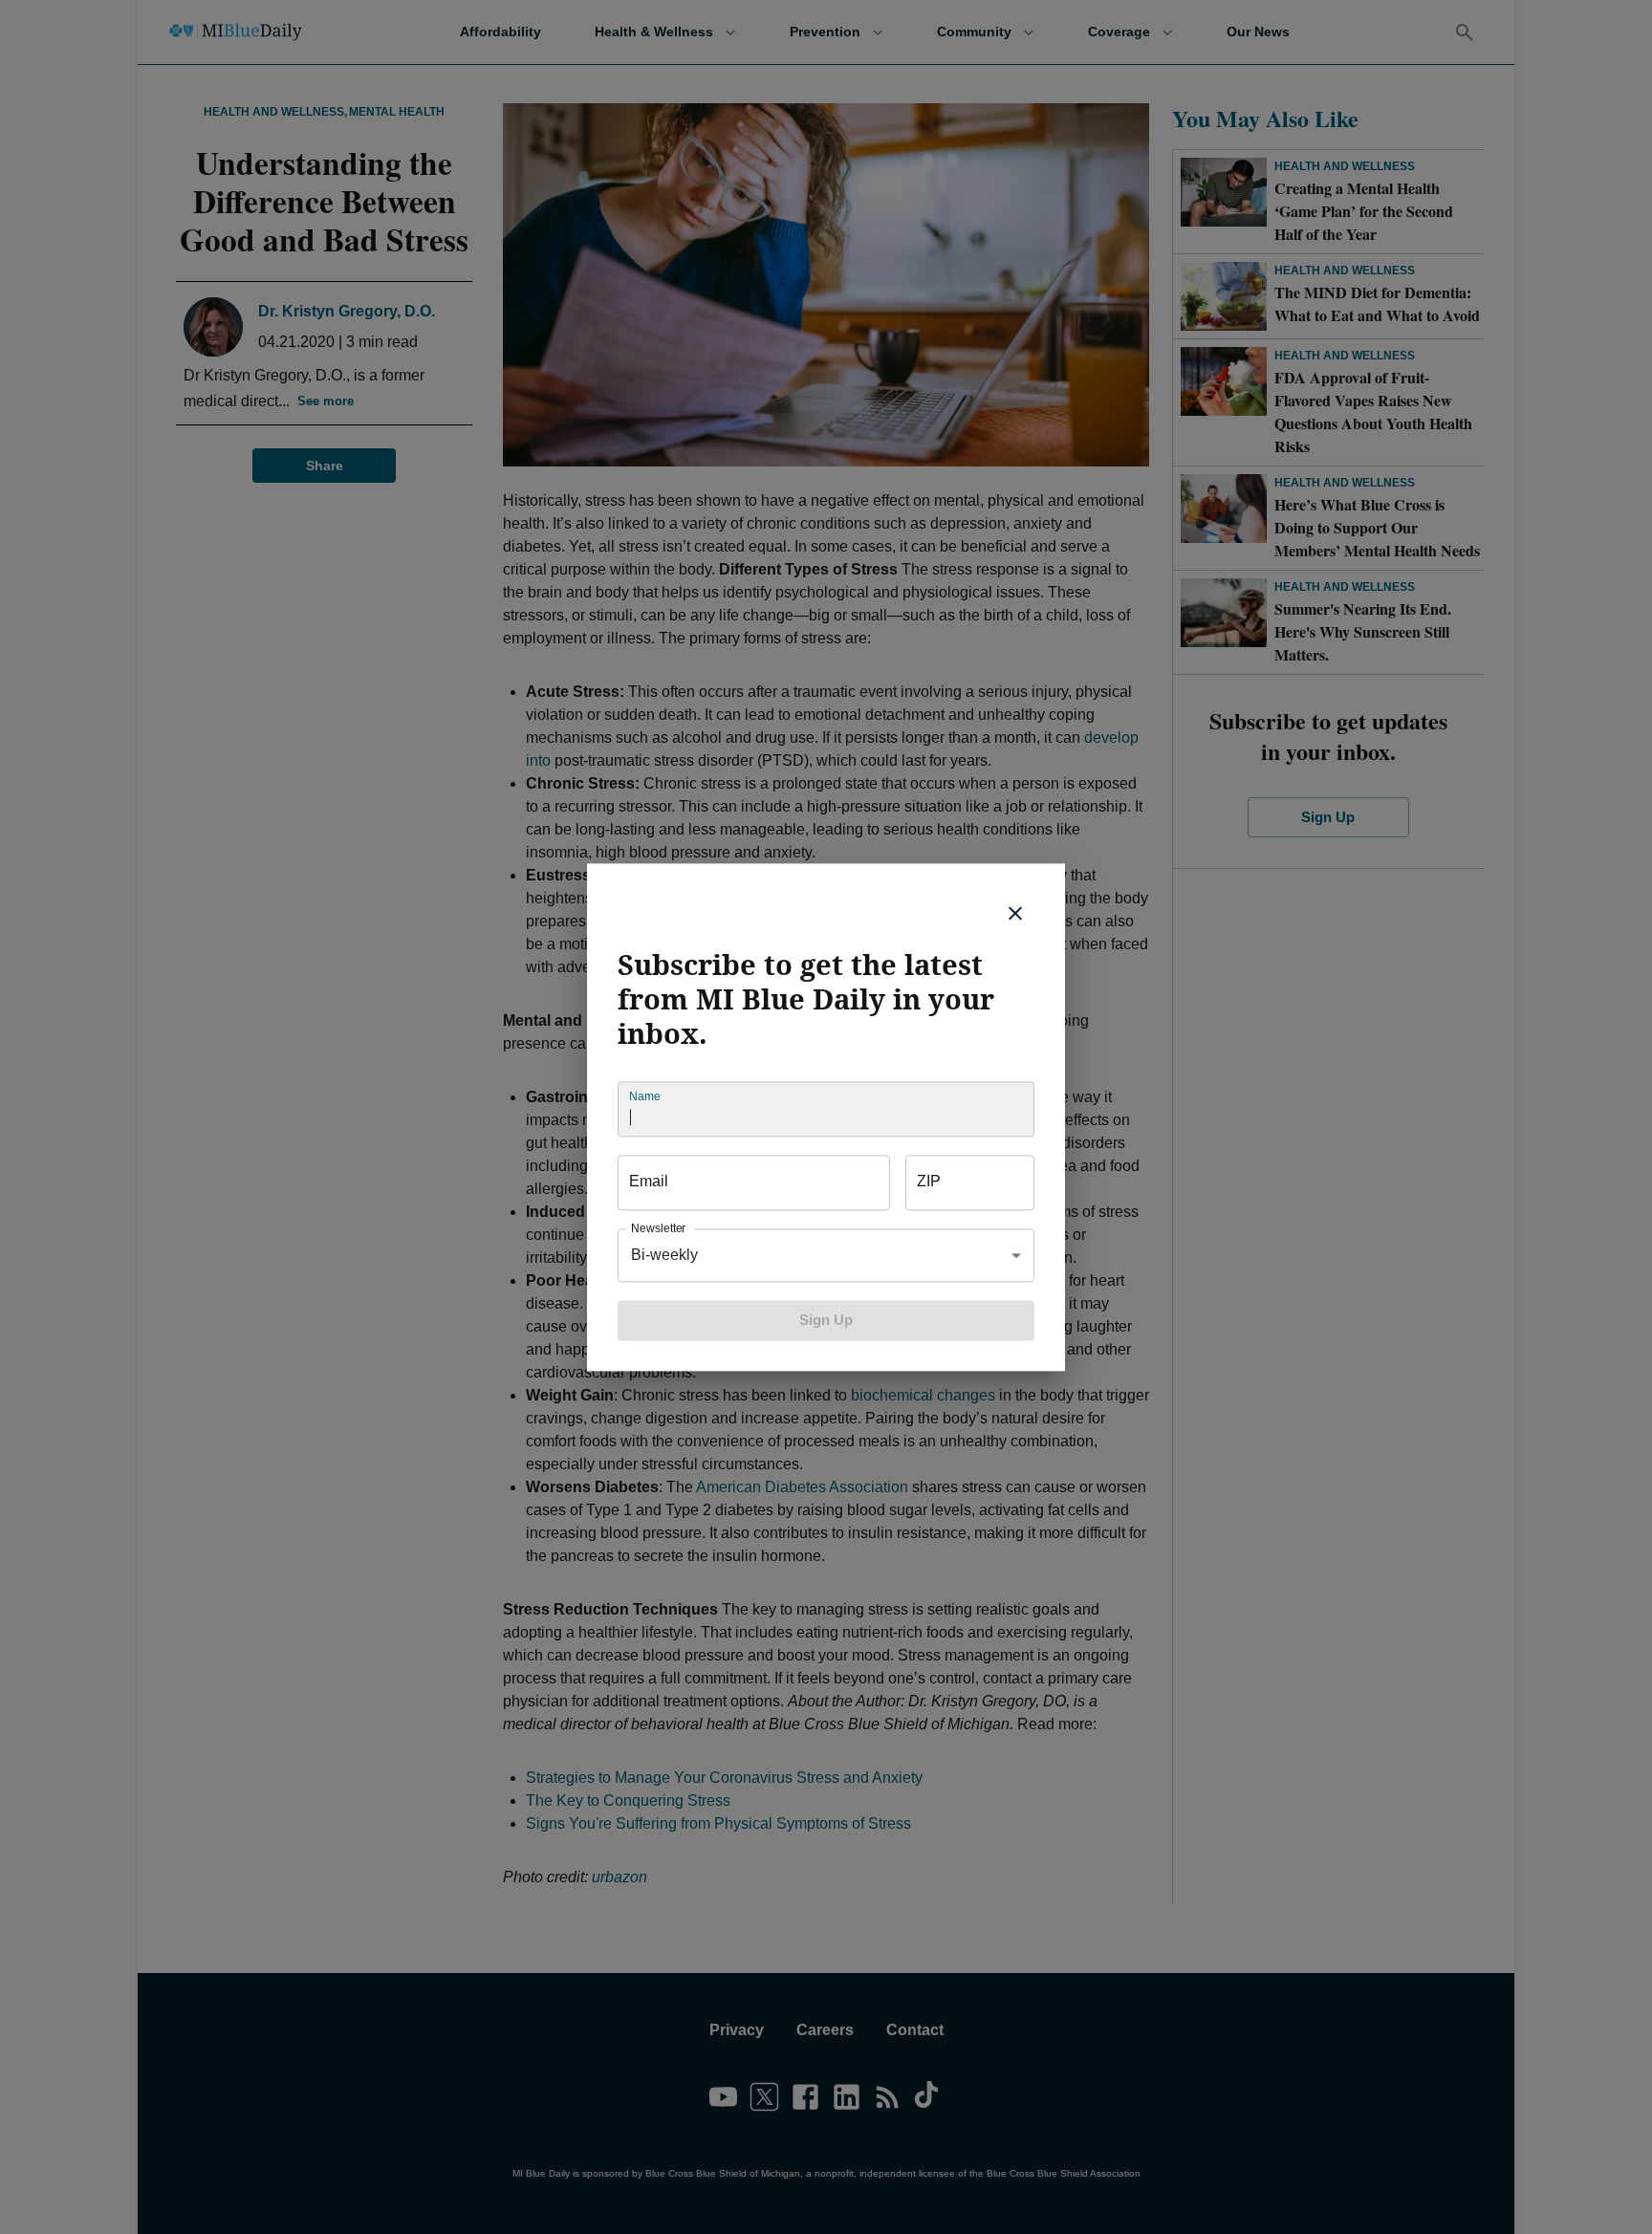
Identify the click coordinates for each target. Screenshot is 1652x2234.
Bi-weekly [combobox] (664, 1255)
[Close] (1015, 913)
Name (644, 1096)
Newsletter (658, 1228)
